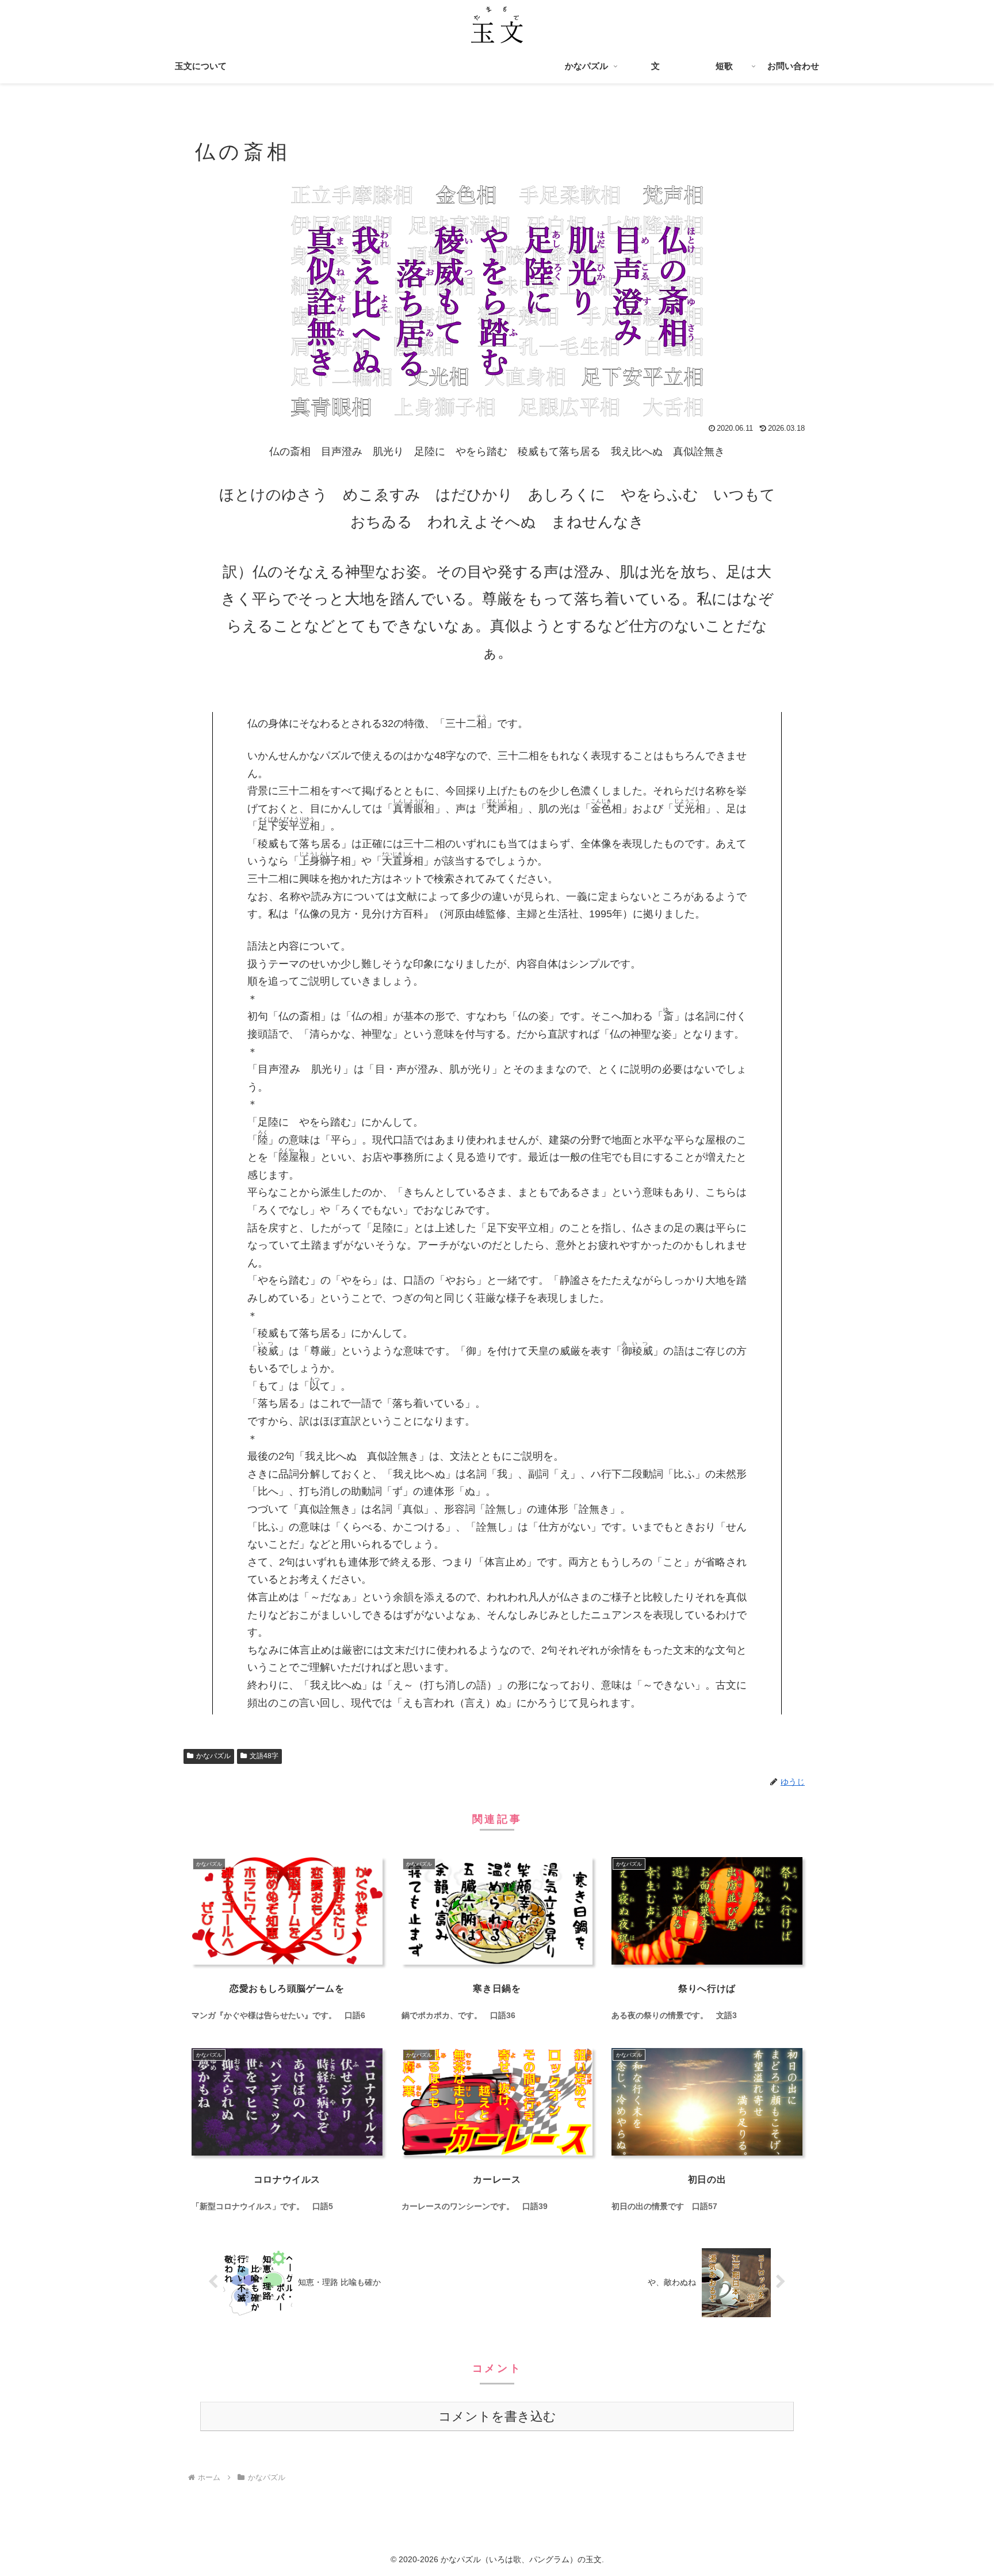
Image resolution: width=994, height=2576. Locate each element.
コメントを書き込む (497, 2416)
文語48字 (264, 1756)
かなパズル (213, 1756)
